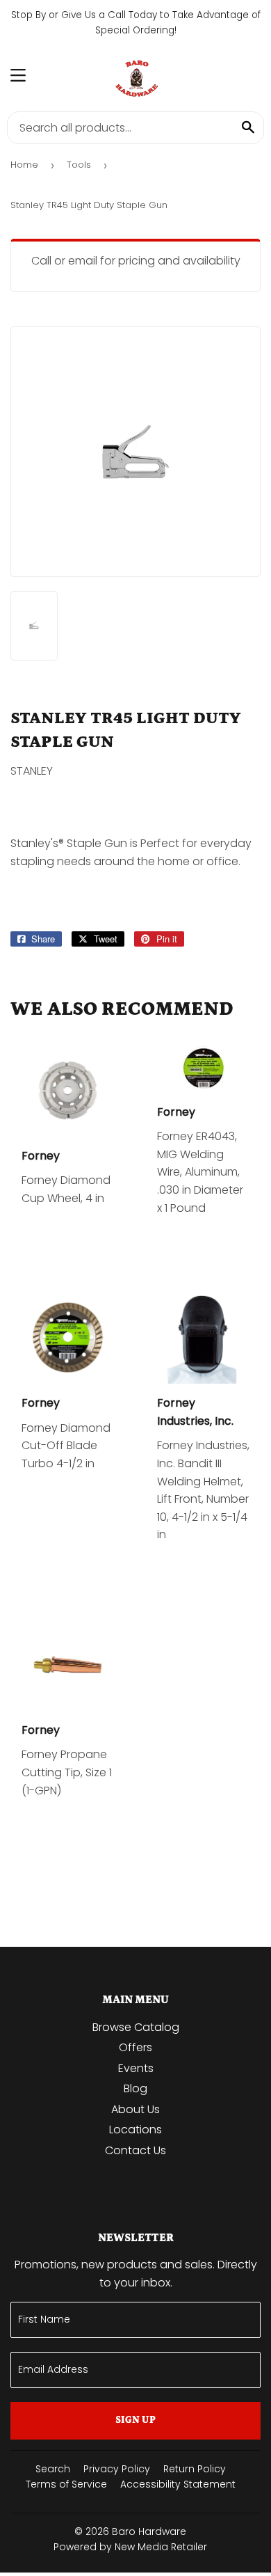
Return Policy (195, 2469)
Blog (135, 2088)
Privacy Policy (117, 2469)
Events (136, 2068)
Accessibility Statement (178, 2484)
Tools (79, 165)
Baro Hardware (149, 2531)
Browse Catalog (136, 2027)
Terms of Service (66, 2484)
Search (53, 2469)
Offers (135, 2047)
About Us (135, 2109)
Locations (135, 2129)
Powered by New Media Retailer (130, 2547)
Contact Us (135, 2150)
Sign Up (135, 2420)
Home (24, 165)
